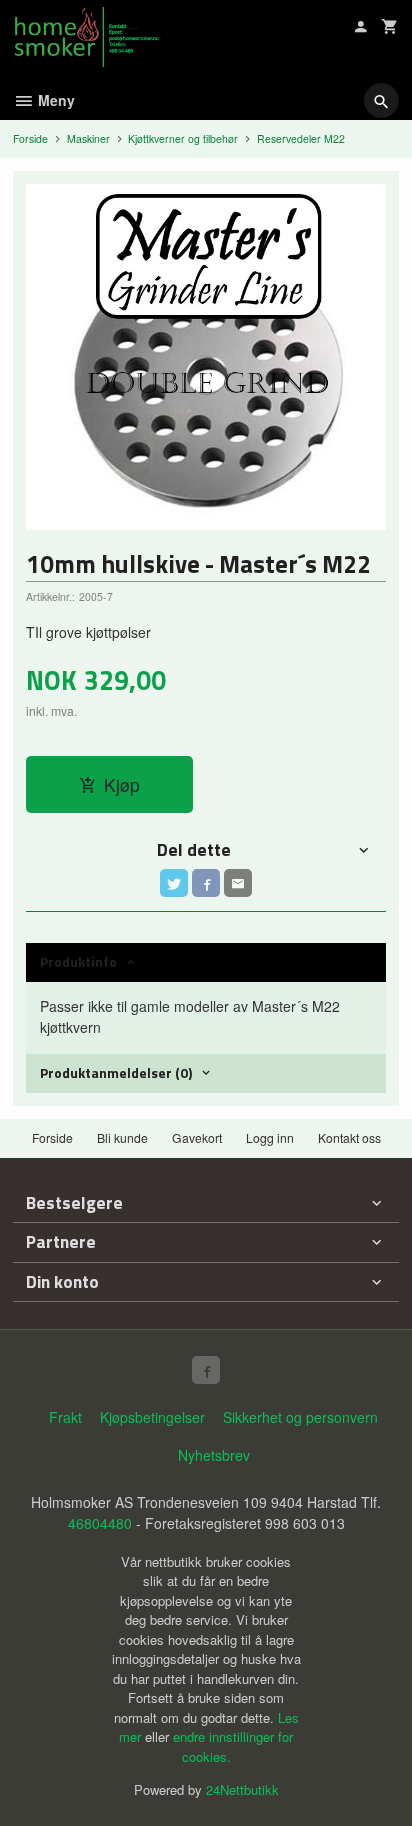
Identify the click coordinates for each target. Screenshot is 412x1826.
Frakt (65, 1417)
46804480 (100, 1523)
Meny (54, 100)
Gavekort (197, 1137)
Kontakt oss (349, 1137)
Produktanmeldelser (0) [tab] (116, 1072)
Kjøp (122, 784)
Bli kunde (122, 1137)
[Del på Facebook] (206, 883)
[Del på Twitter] (174, 883)
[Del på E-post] (238, 883)
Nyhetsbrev (214, 1455)
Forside (30, 138)
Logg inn (270, 1137)
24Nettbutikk (242, 1789)
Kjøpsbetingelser (152, 1417)
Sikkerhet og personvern (300, 1417)
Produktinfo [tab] (78, 961)
